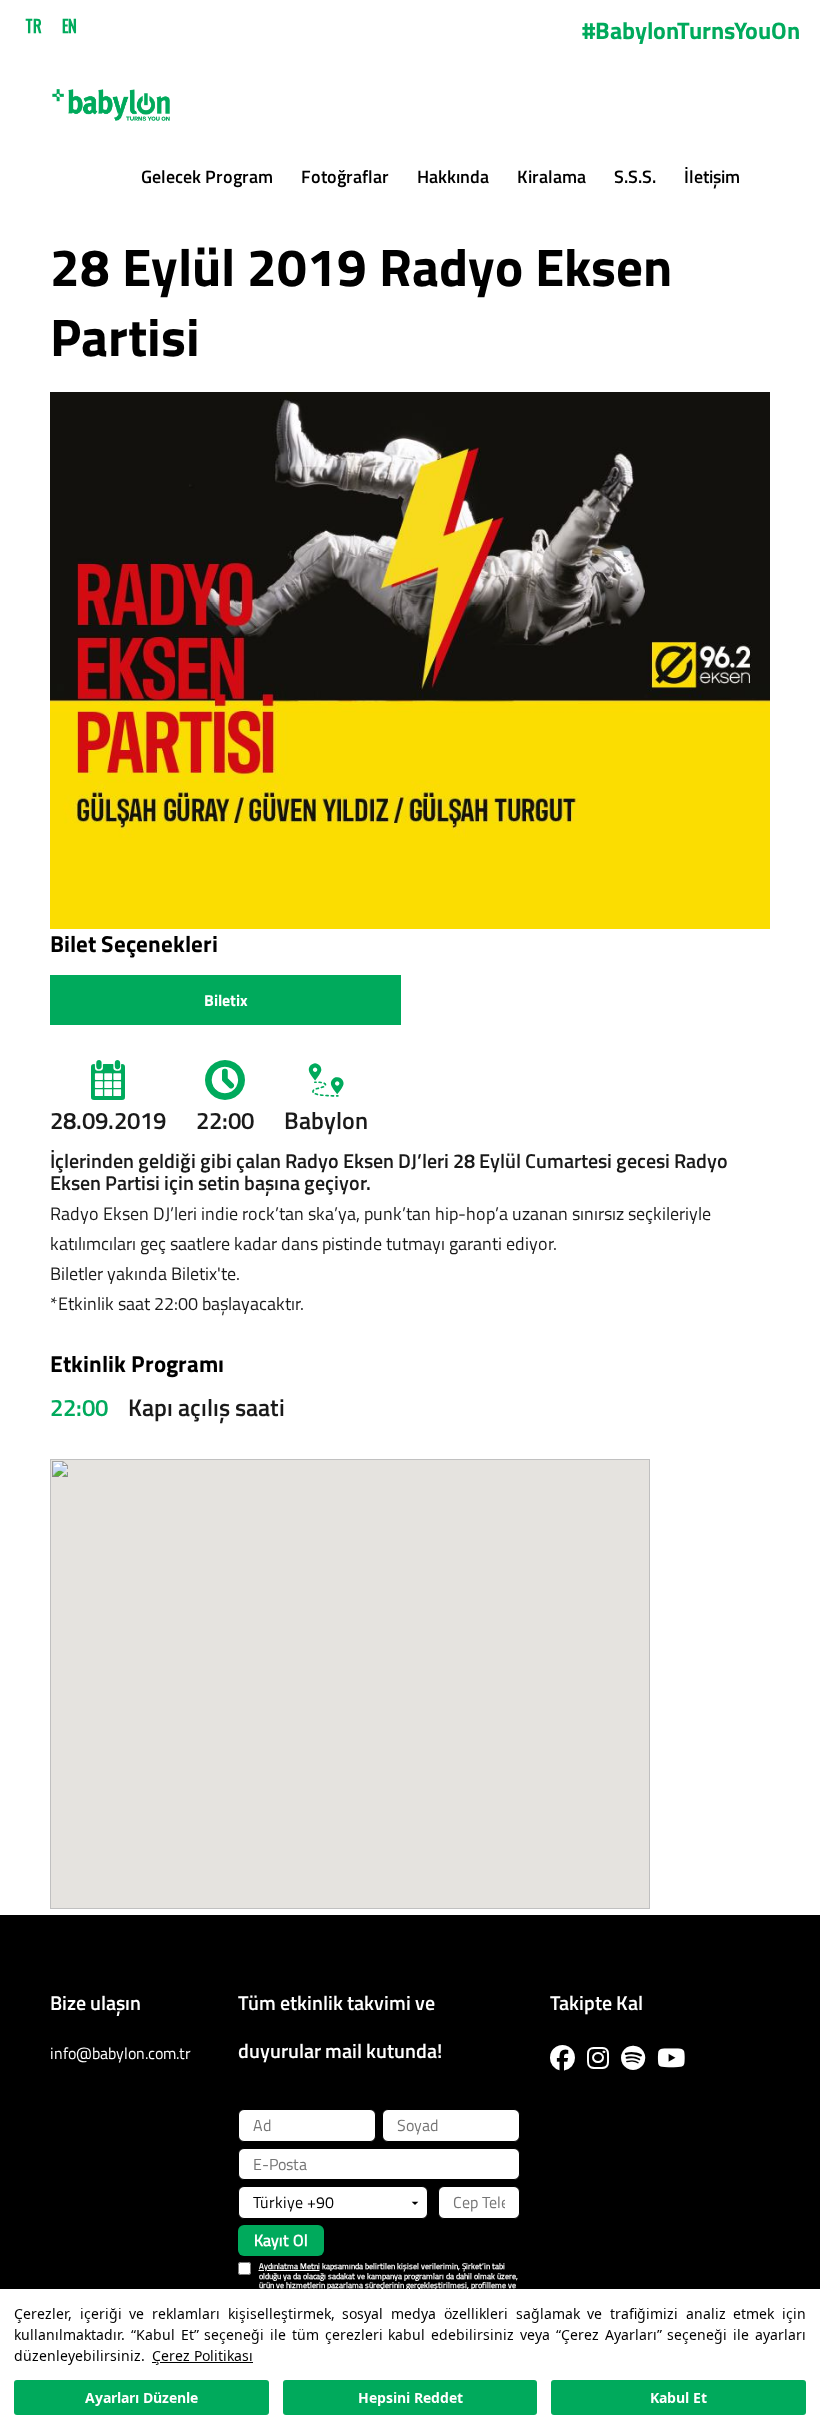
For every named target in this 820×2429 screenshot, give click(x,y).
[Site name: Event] (111, 97)
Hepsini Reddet (410, 2397)
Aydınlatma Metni (289, 2266)
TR (33, 26)
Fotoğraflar (345, 176)
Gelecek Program (207, 176)
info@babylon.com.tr (120, 2053)
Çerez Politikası (202, 2355)
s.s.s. (635, 176)
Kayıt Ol (281, 2240)
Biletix (226, 1000)
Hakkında (453, 176)
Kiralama (551, 176)
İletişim (712, 176)
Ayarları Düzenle (141, 2397)
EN (69, 26)
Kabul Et (678, 2397)
